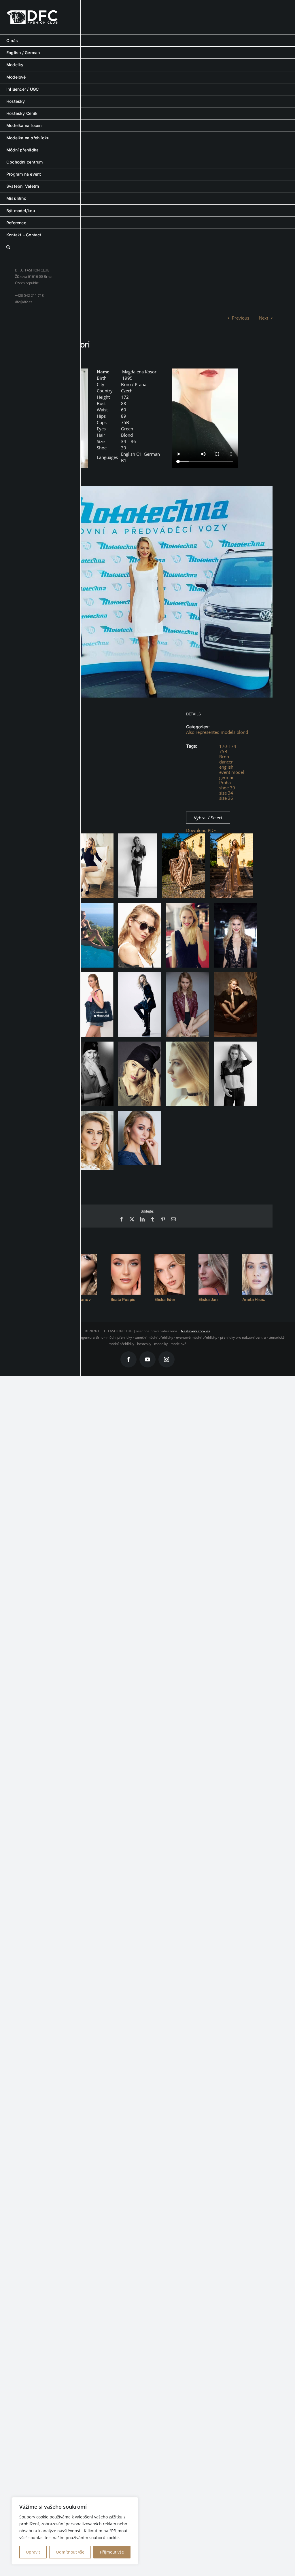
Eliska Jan (208, 1299)
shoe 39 (227, 788)
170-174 (228, 746)
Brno (224, 757)
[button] (147, 247)
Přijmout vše (112, 2552)
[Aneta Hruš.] (257, 1274)
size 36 (226, 798)
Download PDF (201, 830)
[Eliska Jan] (214, 1274)
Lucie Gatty (33, 1299)
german (227, 777)
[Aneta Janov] (82, 1274)
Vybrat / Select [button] (208, 818)
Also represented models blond (217, 732)
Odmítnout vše (70, 2552)
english (226, 767)
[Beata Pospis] (126, 1274)
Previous (241, 318)
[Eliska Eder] (170, 1274)
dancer (226, 762)
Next (264, 318)
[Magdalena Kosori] (55, 418)
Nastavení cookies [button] (195, 1331)
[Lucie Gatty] (38, 1274)
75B (223, 751)
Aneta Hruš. (254, 1299)
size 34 (226, 793)
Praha (225, 782)
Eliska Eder (165, 1299)
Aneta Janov (79, 1299)
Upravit (33, 2552)
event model (232, 772)
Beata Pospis (123, 1299)
